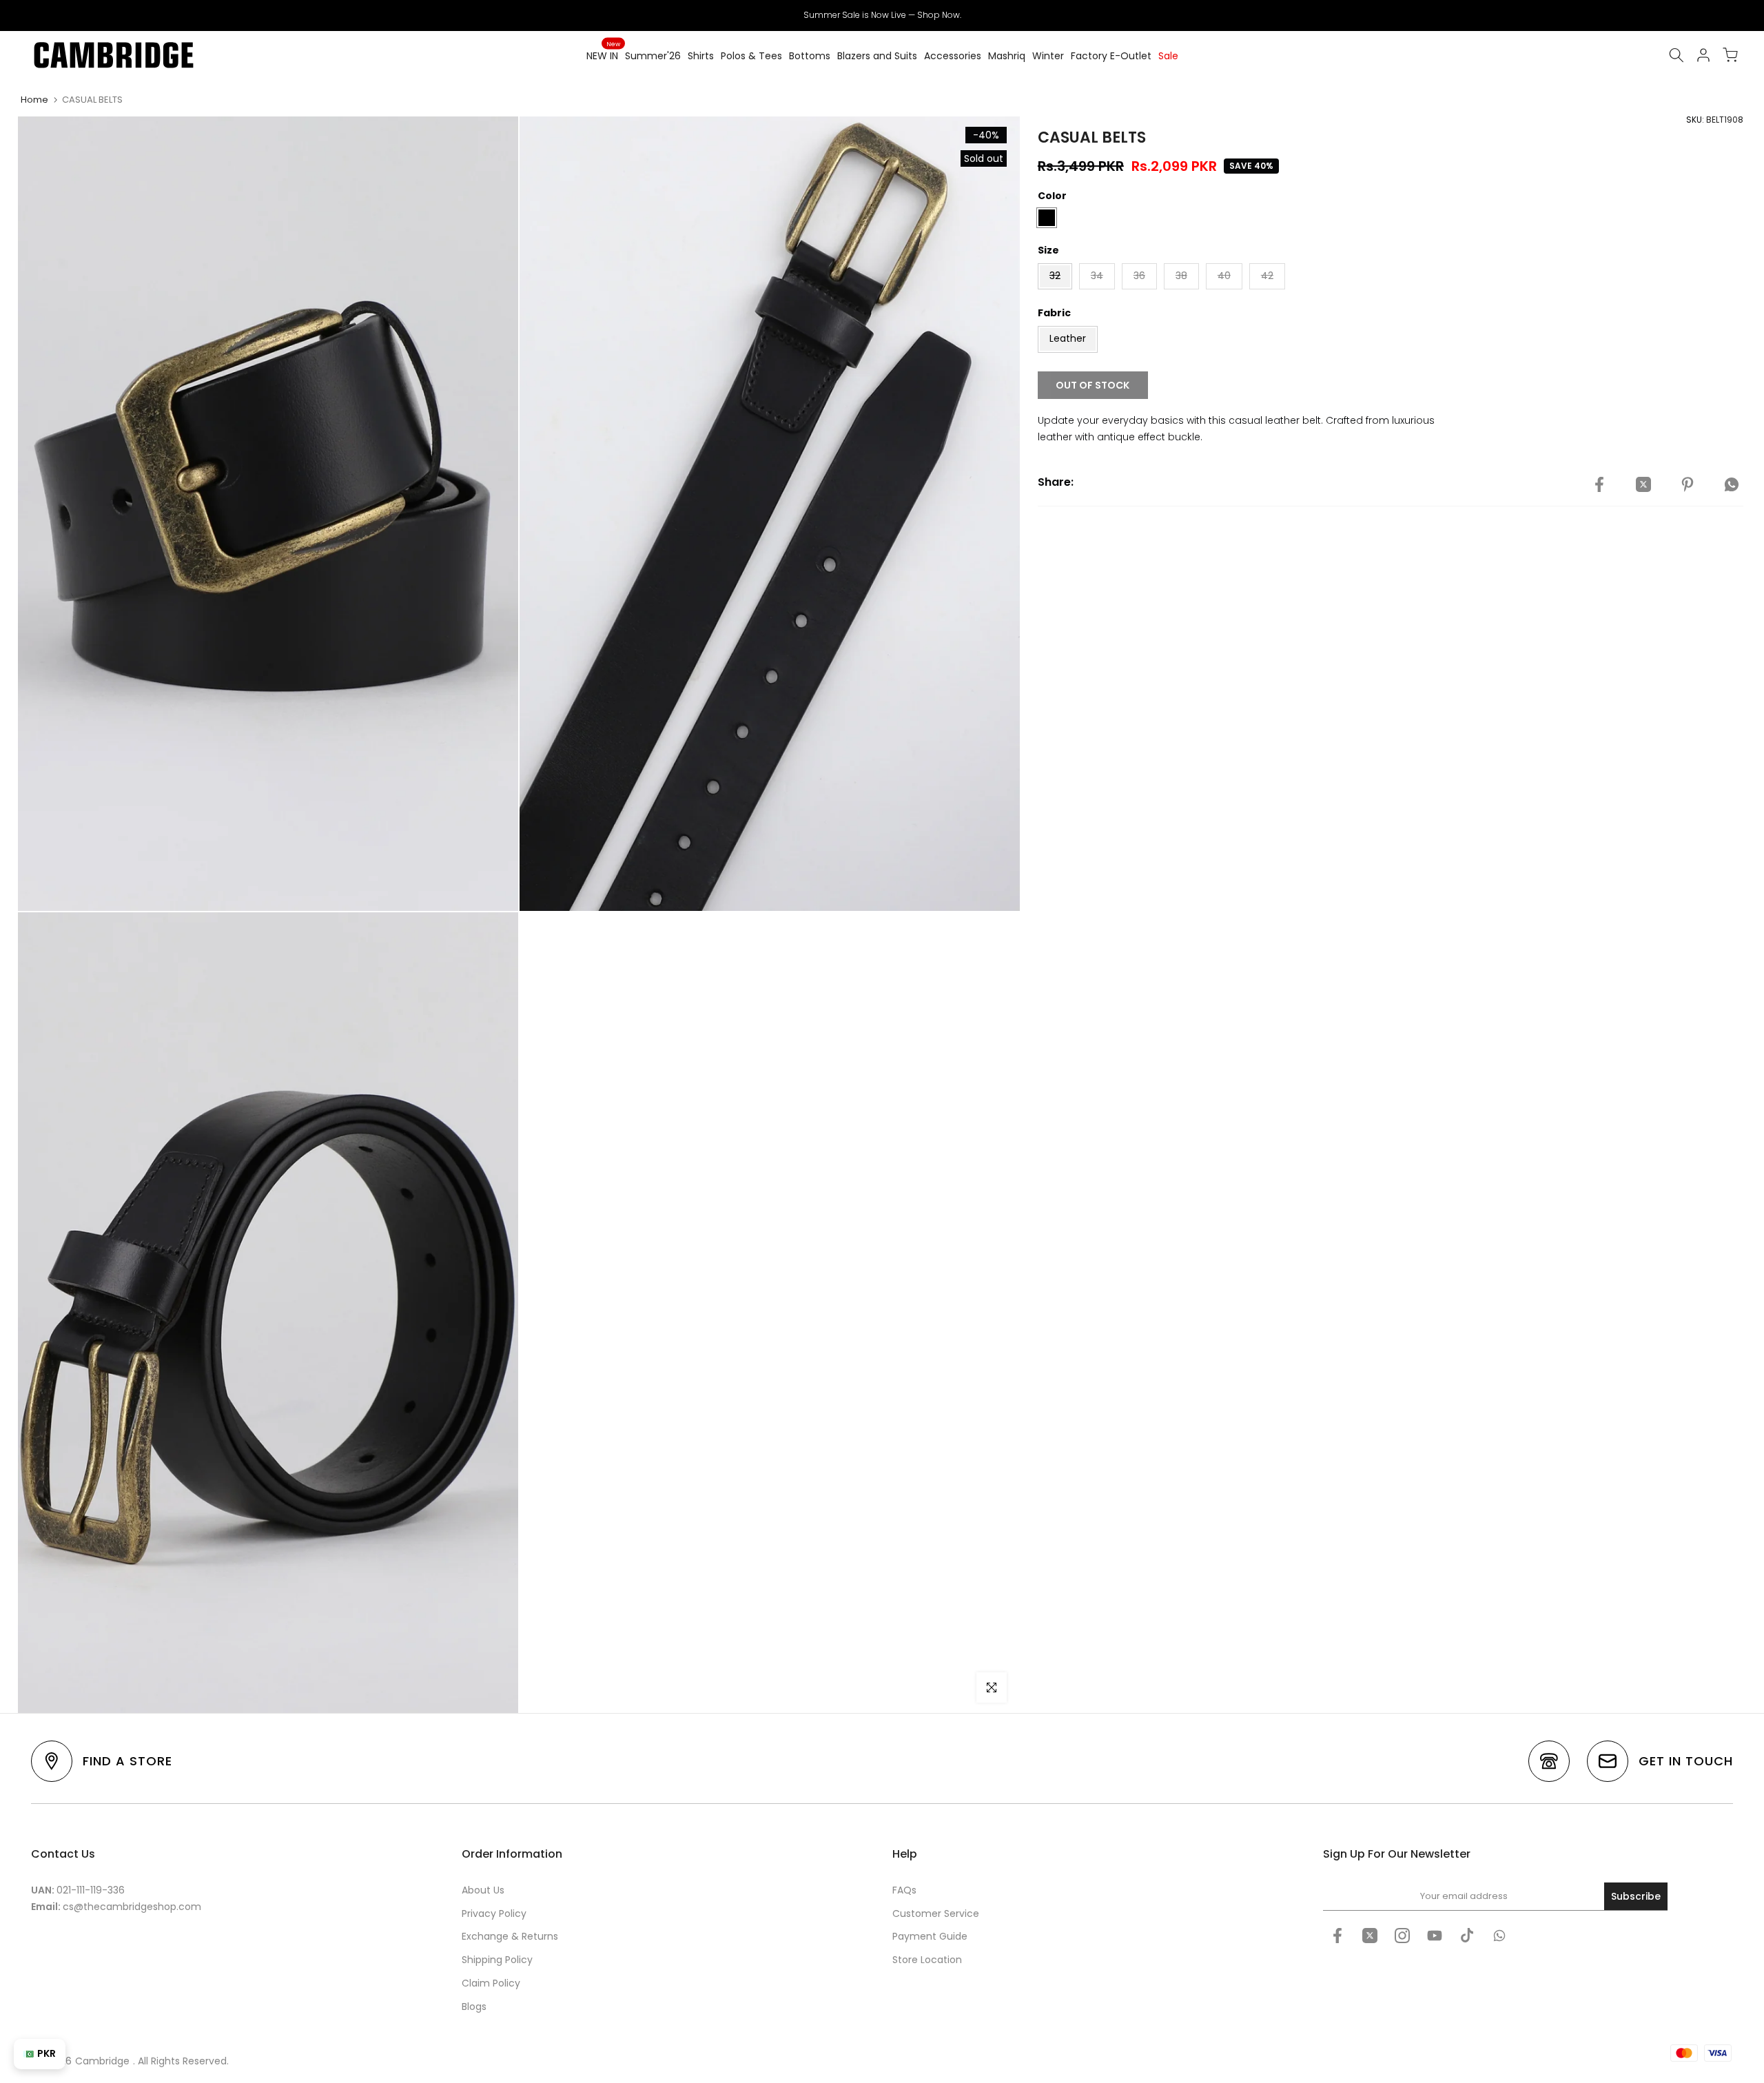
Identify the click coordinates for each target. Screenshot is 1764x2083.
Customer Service (936, 1913)
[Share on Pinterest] (1688, 484)
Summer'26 (653, 56)
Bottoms (810, 56)
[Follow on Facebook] (1337, 1936)
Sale (1168, 56)
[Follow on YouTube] (1435, 1936)
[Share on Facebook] (1599, 484)
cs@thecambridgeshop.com (132, 1907)
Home (34, 100)
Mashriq (1007, 56)
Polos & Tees (751, 56)
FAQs (904, 1890)
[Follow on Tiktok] (1467, 1936)
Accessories (953, 56)
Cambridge (102, 2061)
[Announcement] (882, 15)
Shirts (701, 56)
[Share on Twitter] (1643, 484)
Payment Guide (930, 1936)
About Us (483, 1890)
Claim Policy (491, 1983)
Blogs (474, 2007)
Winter (1048, 56)
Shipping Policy (497, 1960)
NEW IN (603, 55)
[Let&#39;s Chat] (1499, 1936)
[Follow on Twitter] (1370, 1936)
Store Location (927, 1960)
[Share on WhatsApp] (1732, 484)
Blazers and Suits (877, 56)
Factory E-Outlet (1111, 56)
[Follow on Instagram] (1402, 1936)
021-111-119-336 (91, 1890)
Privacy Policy (494, 1913)
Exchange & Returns (510, 1936)
